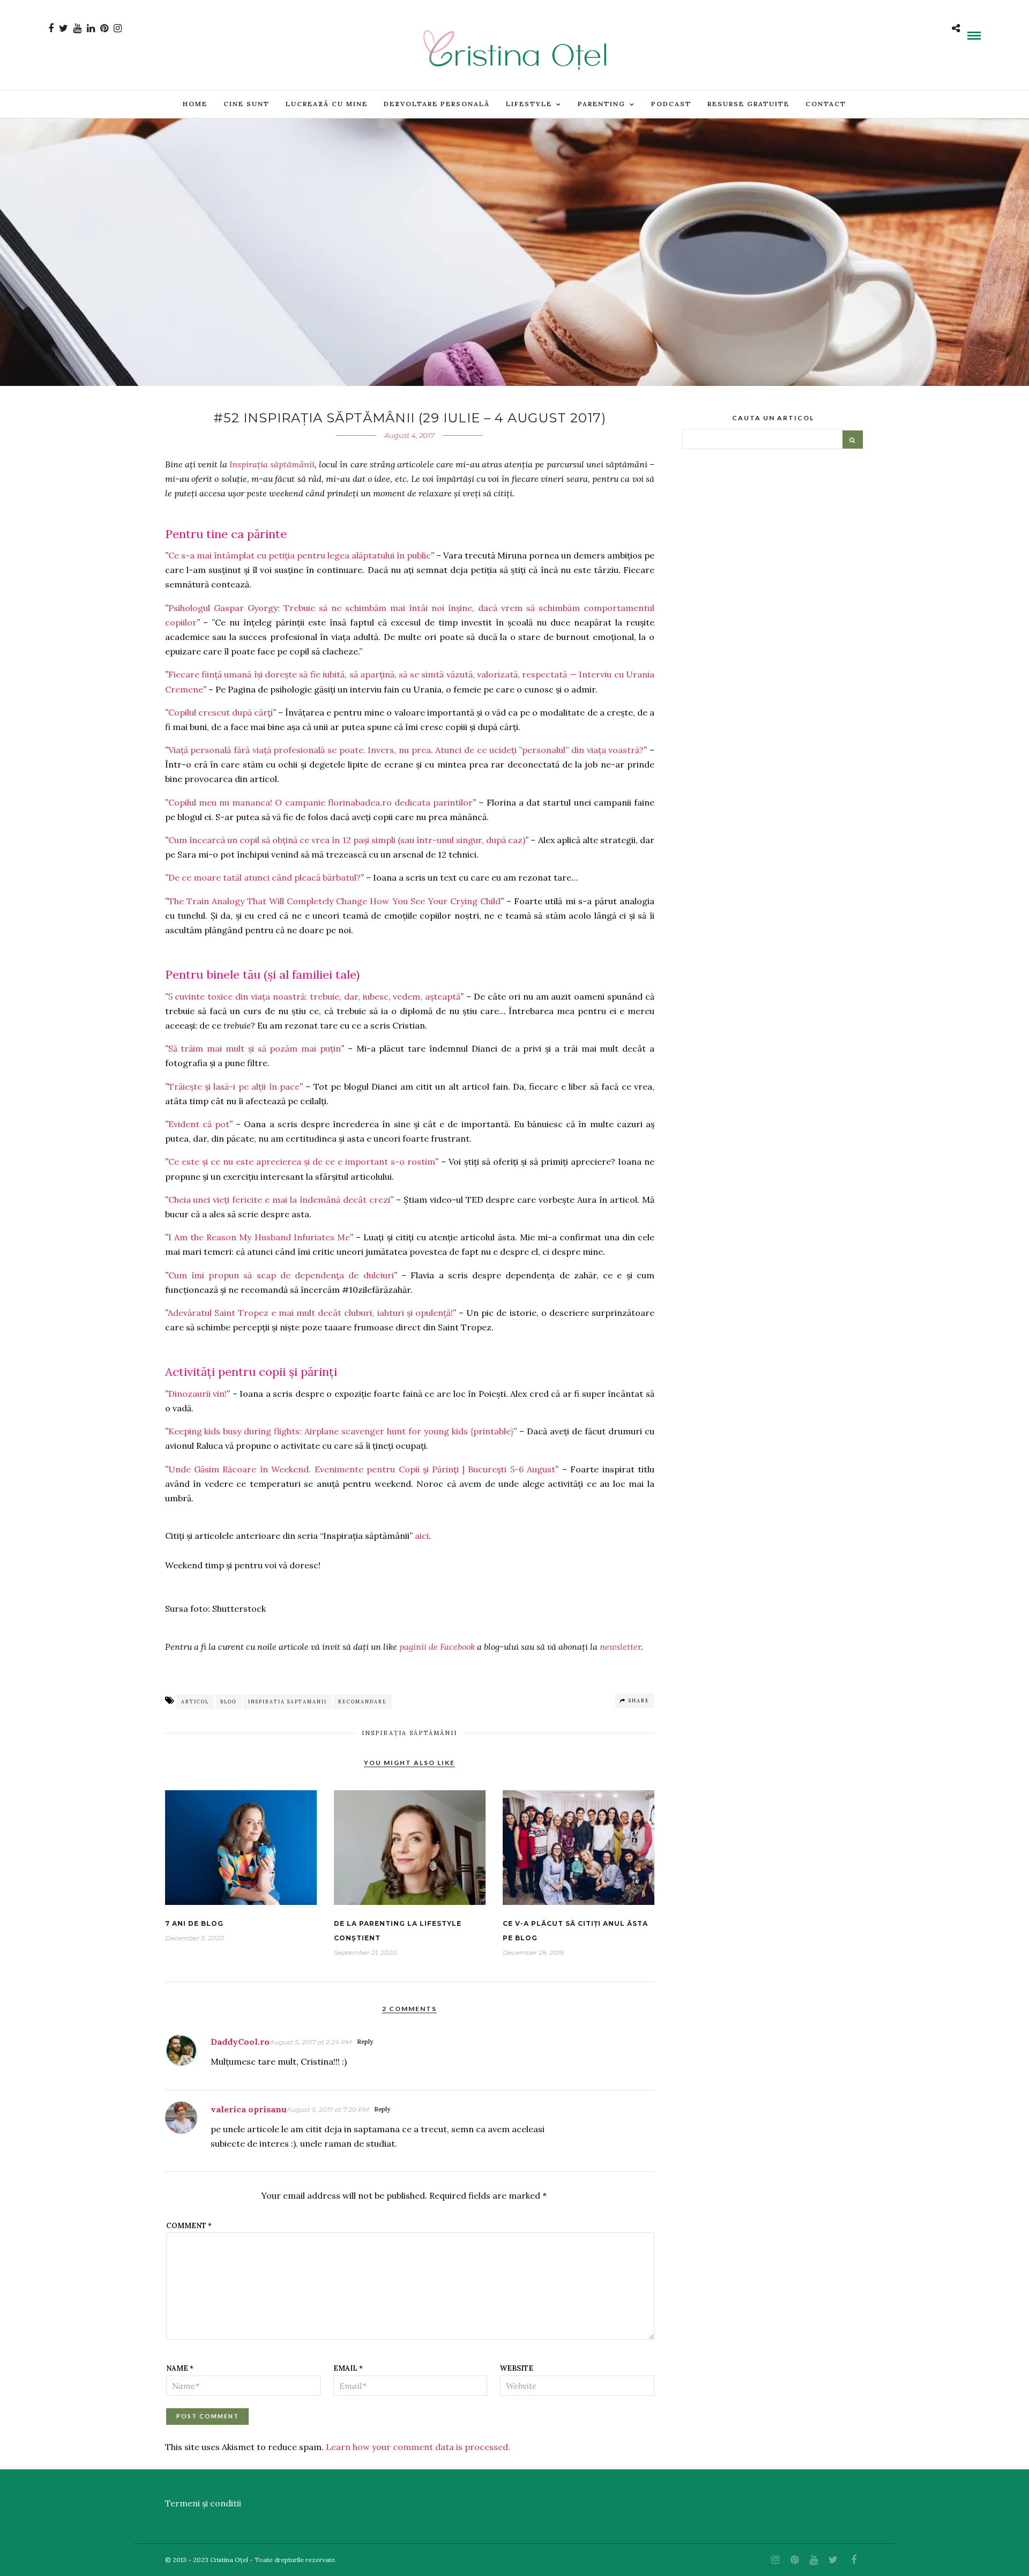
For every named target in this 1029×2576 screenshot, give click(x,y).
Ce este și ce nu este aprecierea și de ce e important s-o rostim (302, 1162)
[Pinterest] (104, 28)
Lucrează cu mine (327, 104)
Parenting (602, 104)
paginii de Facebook (437, 1647)
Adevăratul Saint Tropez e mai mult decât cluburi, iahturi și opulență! (310, 1313)
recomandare (363, 1702)
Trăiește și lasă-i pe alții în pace (234, 1086)
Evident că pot (199, 1124)
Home (195, 104)
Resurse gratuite (748, 104)
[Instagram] (118, 28)
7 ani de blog (194, 1923)
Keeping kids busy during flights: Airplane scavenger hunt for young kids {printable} (341, 1431)
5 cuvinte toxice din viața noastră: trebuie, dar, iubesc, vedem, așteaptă (315, 996)
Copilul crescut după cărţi (221, 712)
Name (180, 2368)
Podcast (671, 104)
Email (348, 2368)
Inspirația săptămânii (272, 464)
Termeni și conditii (203, 2503)
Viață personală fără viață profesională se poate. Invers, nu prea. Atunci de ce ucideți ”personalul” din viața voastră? (406, 750)
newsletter (620, 1647)
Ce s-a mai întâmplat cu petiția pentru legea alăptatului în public (300, 555)
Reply (365, 2042)
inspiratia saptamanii (288, 1702)
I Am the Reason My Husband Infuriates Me (259, 1237)
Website (517, 2368)
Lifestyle (529, 104)
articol (195, 1702)
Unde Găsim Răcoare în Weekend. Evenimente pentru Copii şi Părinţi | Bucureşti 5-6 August (362, 1469)
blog (229, 1702)
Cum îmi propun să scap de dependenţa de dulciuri (281, 1275)
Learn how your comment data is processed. (418, 2447)
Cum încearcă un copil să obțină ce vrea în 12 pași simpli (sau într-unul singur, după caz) (347, 840)
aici (422, 1536)
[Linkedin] (91, 28)
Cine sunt (247, 104)
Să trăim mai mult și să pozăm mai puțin (255, 1048)
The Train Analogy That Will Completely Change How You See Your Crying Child (335, 901)
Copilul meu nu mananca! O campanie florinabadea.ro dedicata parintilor (321, 802)
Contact (826, 104)
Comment (189, 2226)
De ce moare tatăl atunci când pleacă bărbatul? (264, 877)
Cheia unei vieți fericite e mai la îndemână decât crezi (279, 1200)
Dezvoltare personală (437, 104)
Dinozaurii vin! (198, 1394)
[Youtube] (77, 28)
